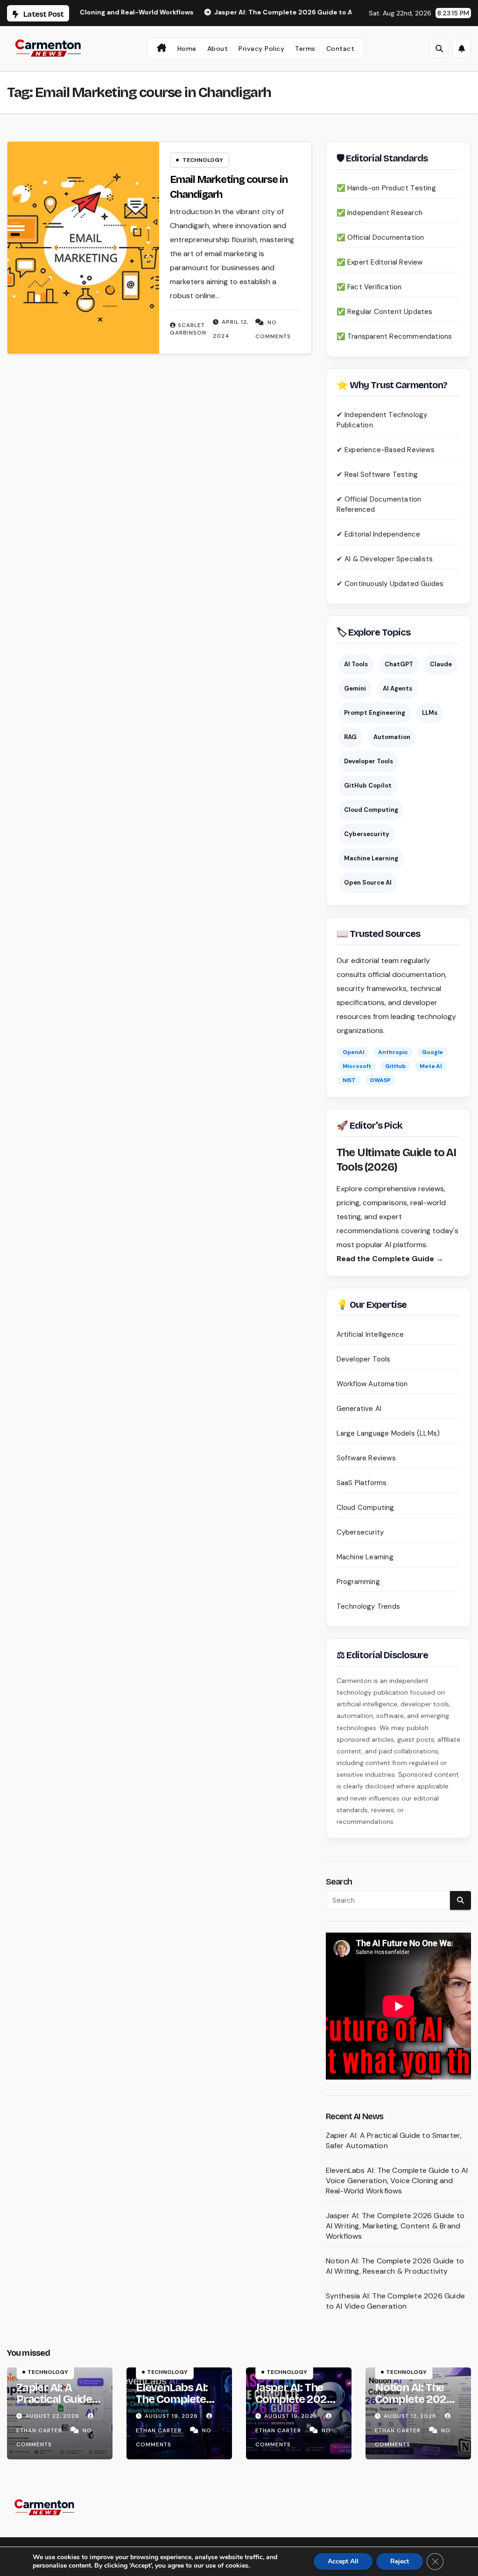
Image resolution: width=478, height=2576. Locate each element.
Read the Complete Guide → (390, 1259)
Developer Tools (369, 761)
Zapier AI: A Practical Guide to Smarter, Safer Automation (59, 2405)
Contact (341, 49)
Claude (441, 664)
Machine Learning (371, 858)
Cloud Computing (371, 810)
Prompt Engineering (375, 713)
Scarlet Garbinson (188, 329)
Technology (203, 160)
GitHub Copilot (368, 785)
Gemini (355, 688)
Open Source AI (368, 883)
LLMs (430, 713)
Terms (305, 49)
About (218, 49)
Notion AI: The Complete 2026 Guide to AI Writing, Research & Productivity (395, 2266)
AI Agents (397, 688)
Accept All (343, 2561)
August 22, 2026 (53, 2416)
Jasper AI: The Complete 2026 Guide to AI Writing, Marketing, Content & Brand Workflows (395, 2226)
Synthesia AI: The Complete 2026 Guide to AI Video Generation (395, 2301)
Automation (392, 737)
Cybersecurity (367, 834)
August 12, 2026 (411, 2416)
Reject (400, 2561)
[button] (439, 49)
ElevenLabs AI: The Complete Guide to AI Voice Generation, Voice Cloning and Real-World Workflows (397, 2181)
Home (187, 49)
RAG (350, 737)
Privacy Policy (261, 49)
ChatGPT (399, 664)
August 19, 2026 (172, 2416)
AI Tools (356, 664)
